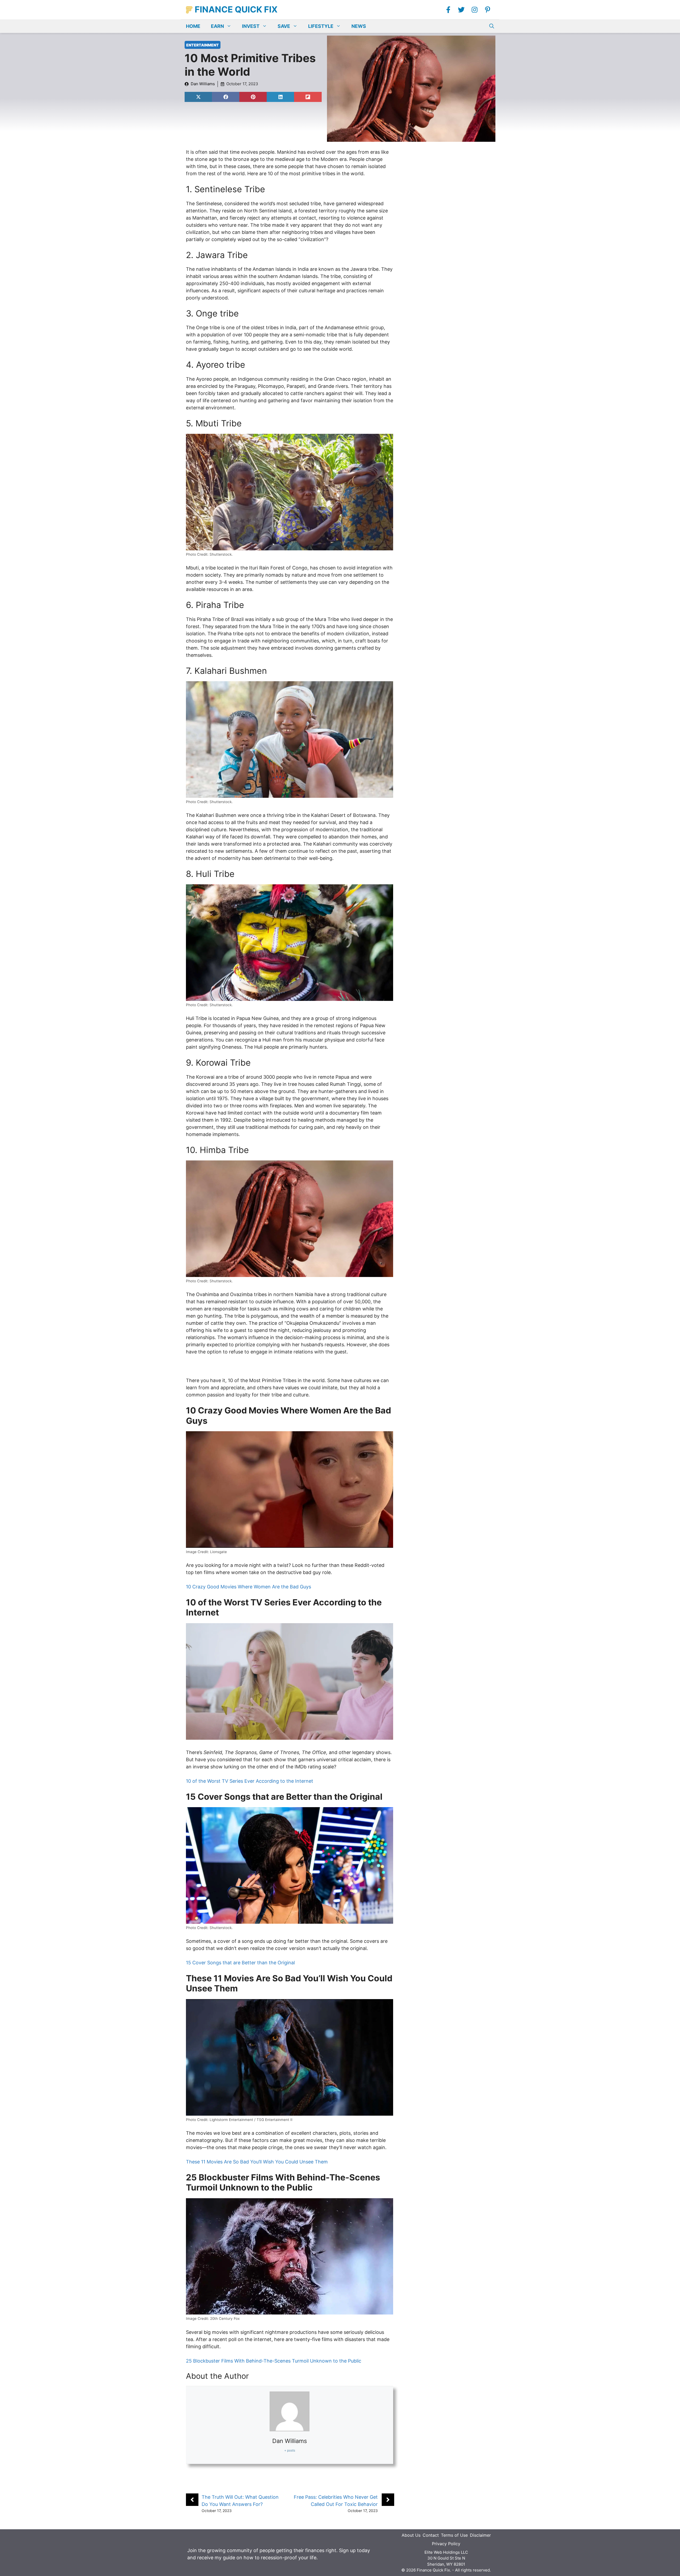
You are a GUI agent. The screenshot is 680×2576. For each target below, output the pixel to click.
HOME (193, 26)
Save (284, 26)
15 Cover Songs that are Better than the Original (240, 1963)
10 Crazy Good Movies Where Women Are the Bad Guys (248, 1587)
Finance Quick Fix (236, 9)
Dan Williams (203, 84)
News (359, 26)
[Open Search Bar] (492, 26)
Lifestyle (321, 26)
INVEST (251, 26)
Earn (217, 26)
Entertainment (203, 45)
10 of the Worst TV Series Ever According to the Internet (250, 1781)
